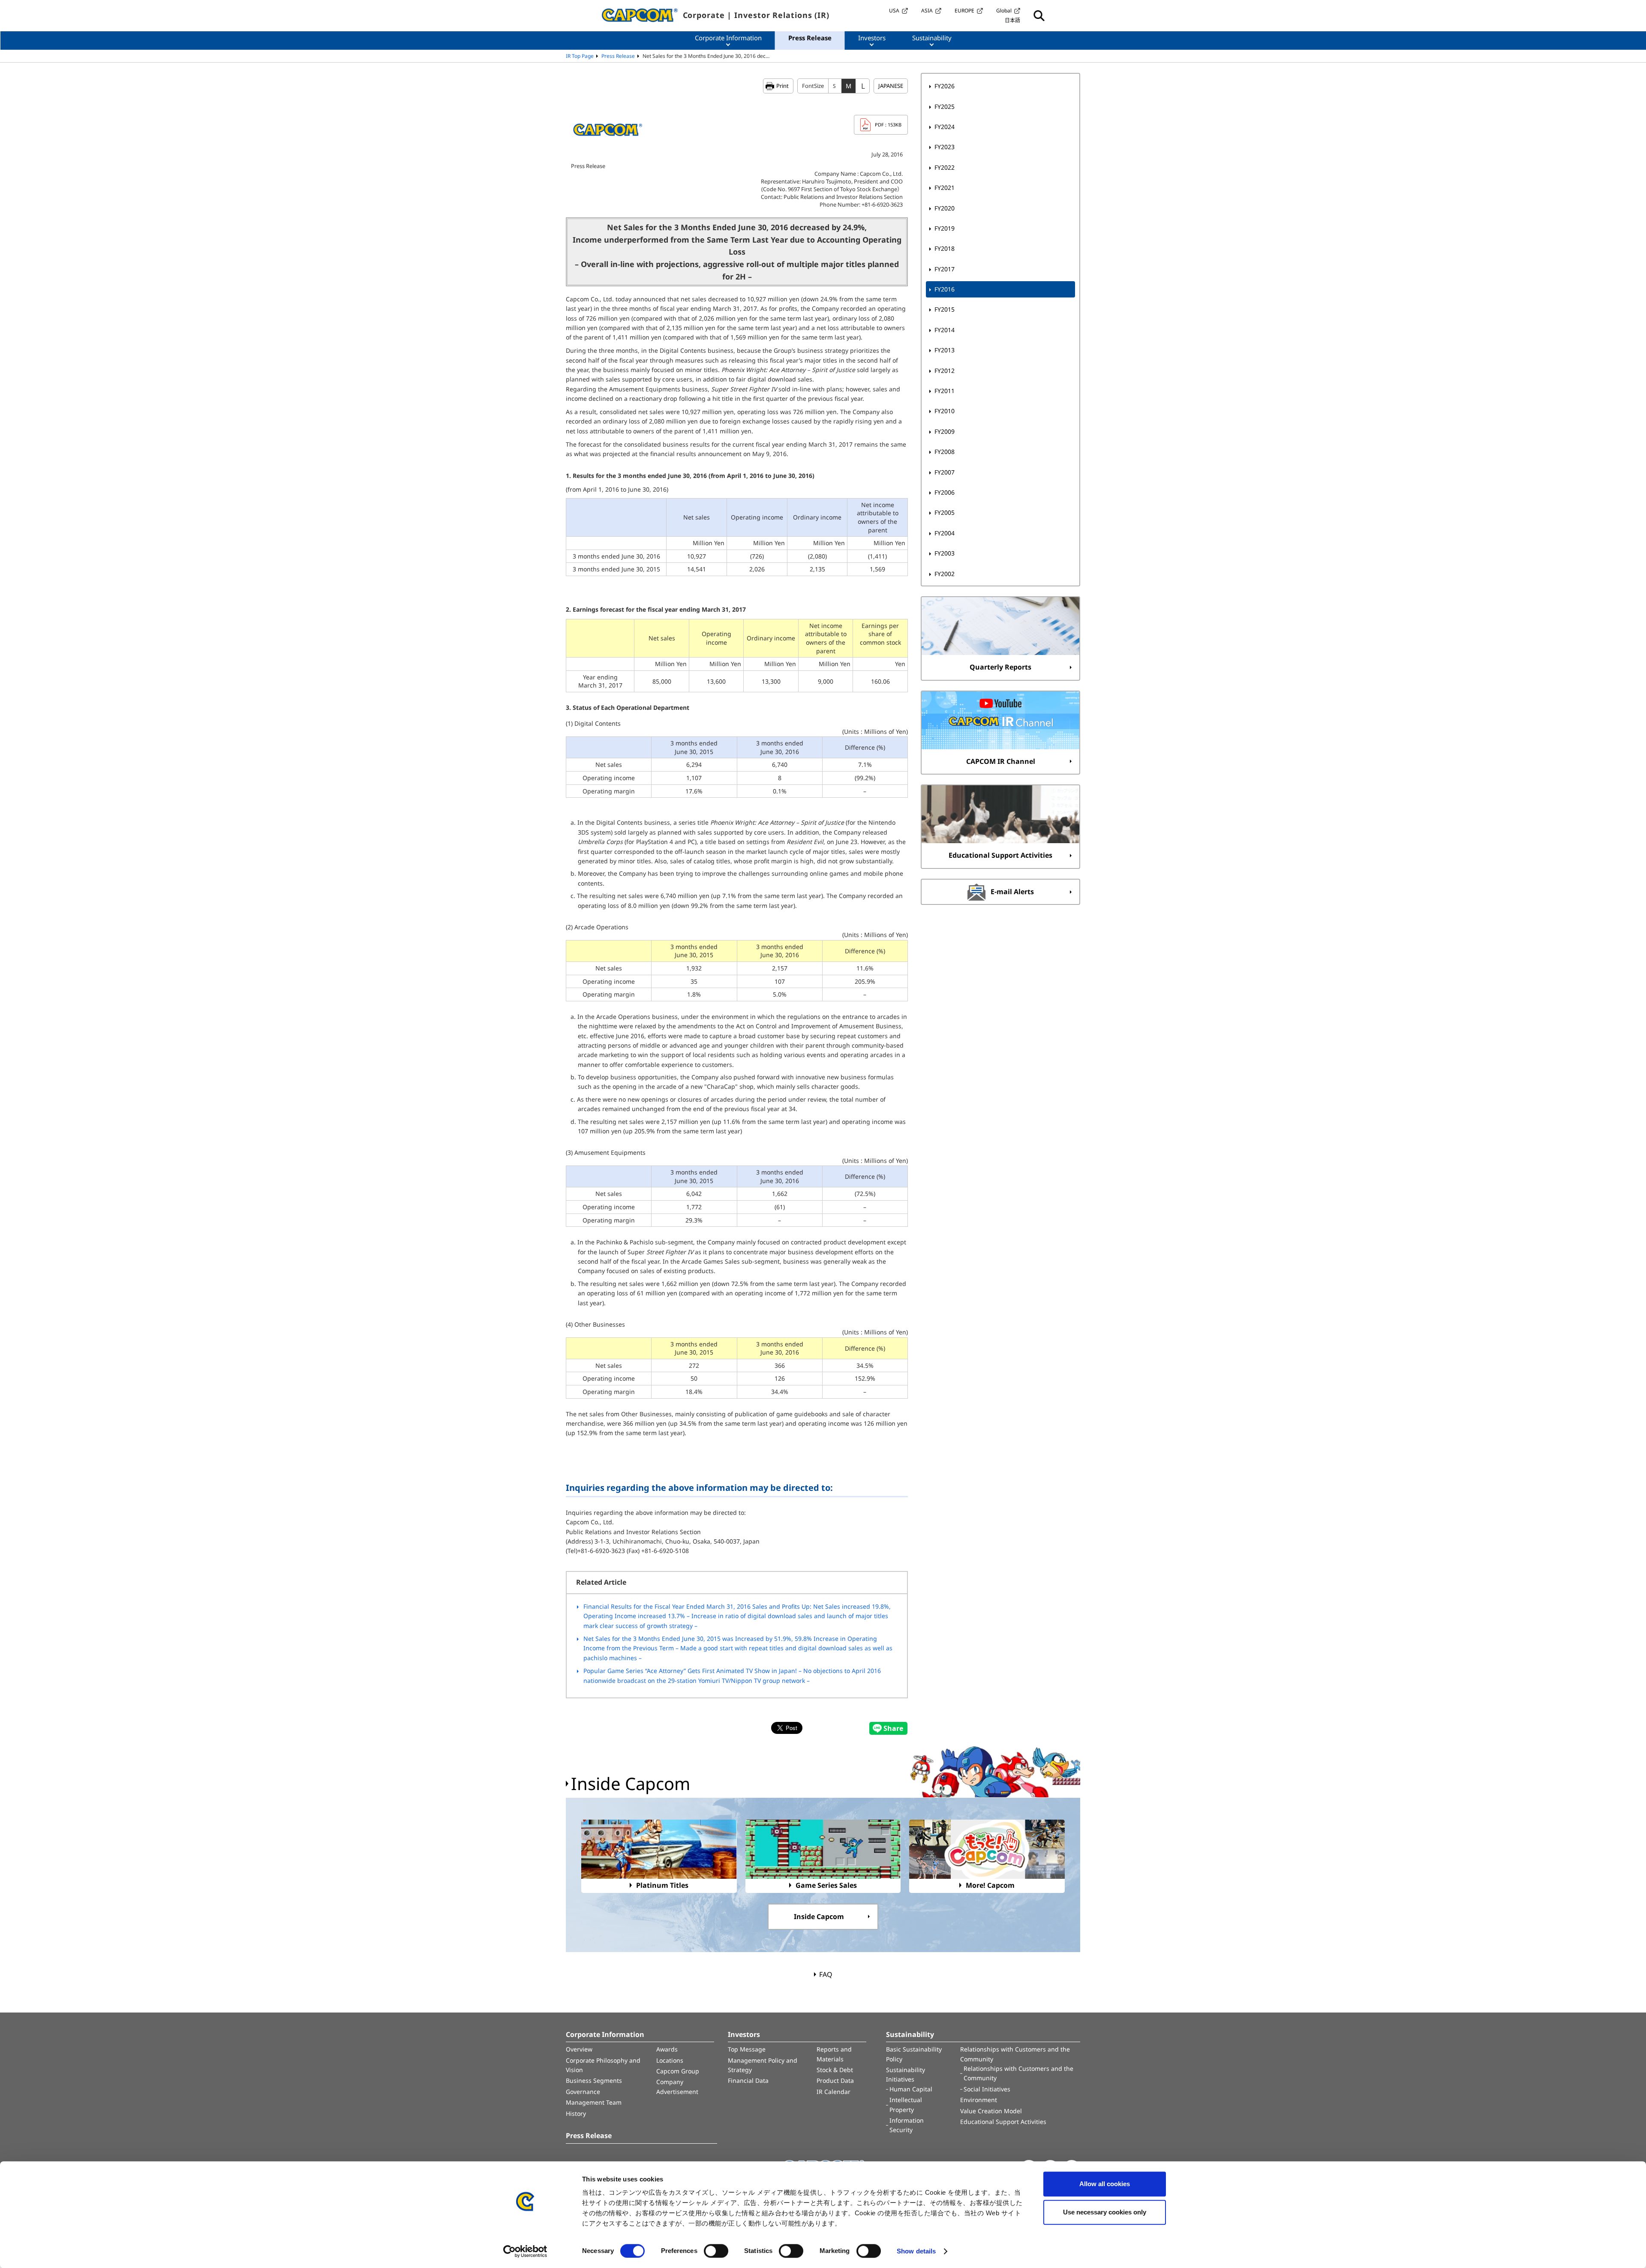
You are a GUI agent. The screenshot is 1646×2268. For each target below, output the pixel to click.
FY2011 (945, 391)
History (576, 2113)
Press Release (618, 56)
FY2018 (945, 248)
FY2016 (945, 289)
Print (782, 86)
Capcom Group (678, 2071)
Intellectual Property (906, 2104)
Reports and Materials (834, 2054)
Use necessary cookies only (1105, 2212)
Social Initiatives (987, 2089)
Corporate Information (605, 2034)
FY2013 (945, 350)
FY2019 (945, 228)
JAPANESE (891, 86)
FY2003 (945, 553)
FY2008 (945, 452)
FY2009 (945, 431)
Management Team (594, 2102)
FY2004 (945, 533)
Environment (979, 2100)
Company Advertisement (677, 2086)
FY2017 (945, 269)
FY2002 (945, 574)
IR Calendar (834, 2092)
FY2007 (945, 472)
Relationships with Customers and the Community (1015, 2054)
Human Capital (911, 2089)
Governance (583, 2092)
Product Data (835, 2080)
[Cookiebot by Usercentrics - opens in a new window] (525, 2251)
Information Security (907, 2125)
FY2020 (945, 208)
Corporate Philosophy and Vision (603, 2065)
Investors (744, 2034)
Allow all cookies (1105, 2184)
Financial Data (748, 2080)
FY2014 (945, 330)
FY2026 (945, 86)
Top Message (747, 2049)
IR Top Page (580, 56)
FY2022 (945, 167)
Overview (579, 2049)
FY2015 (945, 309)
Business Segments (594, 2080)
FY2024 (945, 127)
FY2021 (945, 188)
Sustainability (910, 2034)
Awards (667, 2049)
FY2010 (945, 411)
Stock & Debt (835, 2070)
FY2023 (945, 147)
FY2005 (945, 512)
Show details (916, 2251)
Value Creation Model (991, 2111)
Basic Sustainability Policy (914, 2054)
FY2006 (945, 492)
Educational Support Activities (1003, 2122)
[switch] (716, 2251)
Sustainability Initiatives (906, 2074)
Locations (670, 2060)
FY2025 (945, 107)
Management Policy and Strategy (763, 2065)
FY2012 (945, 371)
